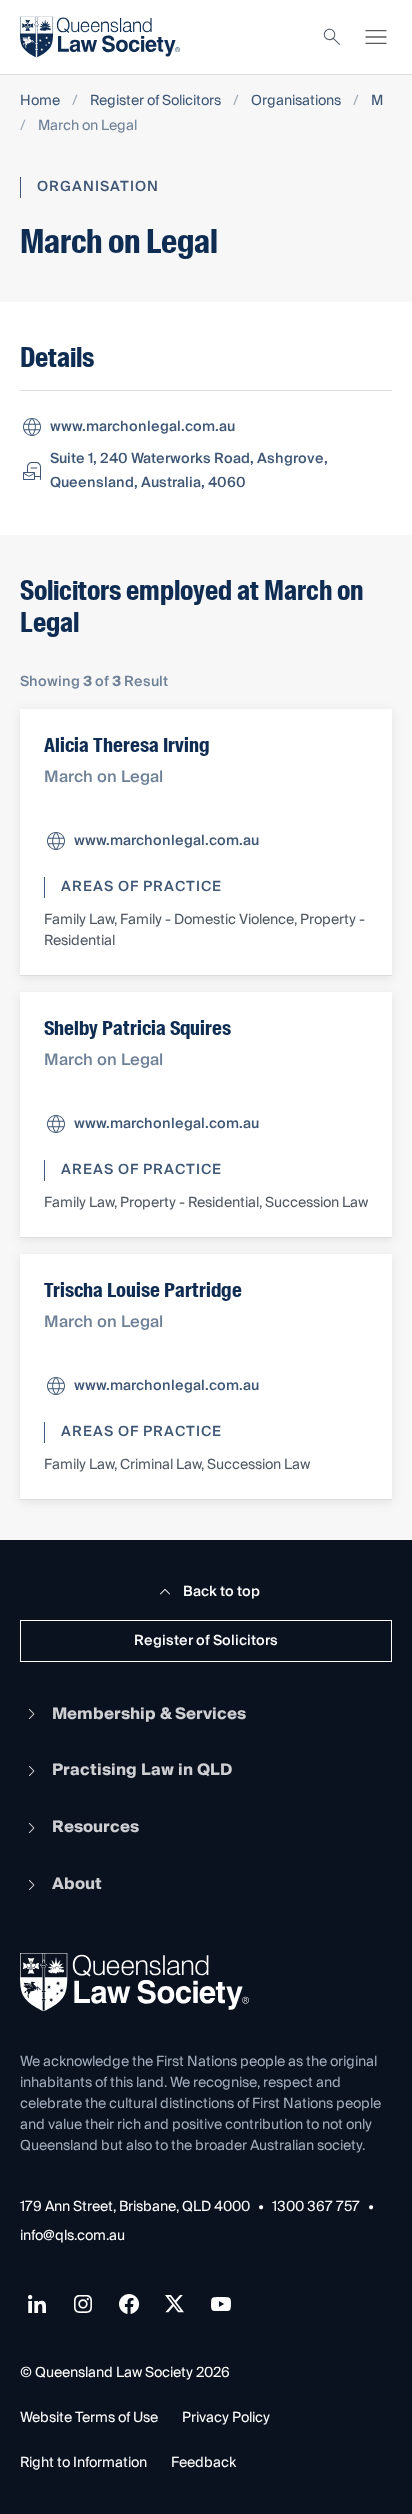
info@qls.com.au (72, 2236)
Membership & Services (149, 1714)
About (77, 1884)
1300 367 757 (316, 2207)
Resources (95, 1827)
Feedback (203, 2463)
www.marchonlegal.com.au (142, 427)
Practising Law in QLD (142, 1770)
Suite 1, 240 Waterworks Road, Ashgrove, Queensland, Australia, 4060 (189, 471)
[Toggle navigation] (376, 37)
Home (40, 101)
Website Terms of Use (89, 2418)
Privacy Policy (226, 2418)
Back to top (221, 1592)
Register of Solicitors (155, 101)
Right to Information (83, 2463)
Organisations (296, 101)
